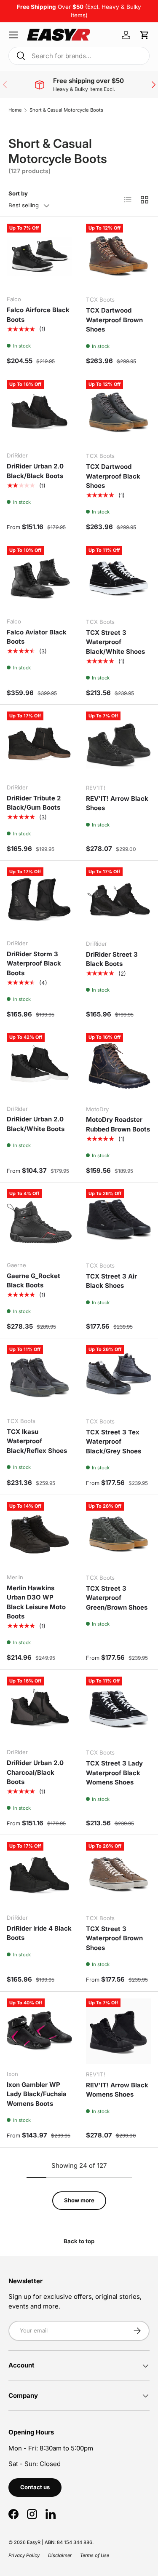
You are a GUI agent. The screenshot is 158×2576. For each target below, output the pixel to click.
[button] (145, 35)
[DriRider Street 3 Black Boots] (119, 900)
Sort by (18, 193)
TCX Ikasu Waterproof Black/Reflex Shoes (37, 1441)
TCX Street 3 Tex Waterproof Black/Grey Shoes (114, 1442)
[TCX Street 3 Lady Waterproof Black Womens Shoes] (119, 1709)
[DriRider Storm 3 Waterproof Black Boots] (39, 900)
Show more (79, 2200)
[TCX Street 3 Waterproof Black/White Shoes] (119, 579)
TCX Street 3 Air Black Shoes (111, 1281)
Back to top (79, 2241)
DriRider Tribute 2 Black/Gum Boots (34, 803)
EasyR (34, 2542)
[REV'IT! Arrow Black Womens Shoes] (119, 2031)
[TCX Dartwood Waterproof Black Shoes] (119, 413)
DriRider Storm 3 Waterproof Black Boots (34, 963)
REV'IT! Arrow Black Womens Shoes (117, 2090)
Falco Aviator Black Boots (37, 637)
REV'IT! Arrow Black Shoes (117, 803)
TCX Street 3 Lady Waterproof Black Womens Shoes (114, 1773)
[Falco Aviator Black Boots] (39, 579)
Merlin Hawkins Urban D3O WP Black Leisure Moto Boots (36, 1602)
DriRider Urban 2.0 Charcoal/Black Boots (35, 1772)
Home (15, 110)
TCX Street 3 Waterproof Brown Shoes (114, 1938)
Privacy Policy (24, 2555)
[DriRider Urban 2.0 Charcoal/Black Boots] (39, 1709)
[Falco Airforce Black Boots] (39, 256)
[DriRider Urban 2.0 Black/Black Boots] (39, 413)
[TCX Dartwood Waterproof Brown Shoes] (119, 257)
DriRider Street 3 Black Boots (112, 959)
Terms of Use (95, 2555)
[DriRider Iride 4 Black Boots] (39, 1874)
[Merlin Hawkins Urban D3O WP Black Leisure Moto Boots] (39, 1534)
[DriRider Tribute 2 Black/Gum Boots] (39, 744)
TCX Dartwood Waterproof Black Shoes (113, 476)
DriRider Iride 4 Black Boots (39, 1933)
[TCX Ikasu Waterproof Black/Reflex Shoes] (39, 1378)
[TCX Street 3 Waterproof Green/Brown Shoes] (119, 1535)
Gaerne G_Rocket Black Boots (33, 1281)
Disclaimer (60, 2555)
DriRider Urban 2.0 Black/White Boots (36, 1124)
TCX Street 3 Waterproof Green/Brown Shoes (117, 1598)
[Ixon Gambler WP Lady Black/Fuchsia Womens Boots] (39, 2031)
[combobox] (79, 56)
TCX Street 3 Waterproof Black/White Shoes (115, 642)
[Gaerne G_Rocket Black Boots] (39, 1222)
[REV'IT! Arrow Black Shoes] (119, 744)
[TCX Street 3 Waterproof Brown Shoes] (119, 1875)
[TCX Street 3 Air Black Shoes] (119, 1222)
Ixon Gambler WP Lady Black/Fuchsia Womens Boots (37, 2094)
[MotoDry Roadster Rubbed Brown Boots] (119, 1066)
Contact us (35, 2487)
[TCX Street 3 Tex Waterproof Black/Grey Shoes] (119, 1378)
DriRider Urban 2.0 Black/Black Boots (35, 471)
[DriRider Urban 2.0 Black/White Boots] (39, 1066)
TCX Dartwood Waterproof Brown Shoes (114, 320)
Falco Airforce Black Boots (38, 315)
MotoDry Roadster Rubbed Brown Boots (118, 1124)
